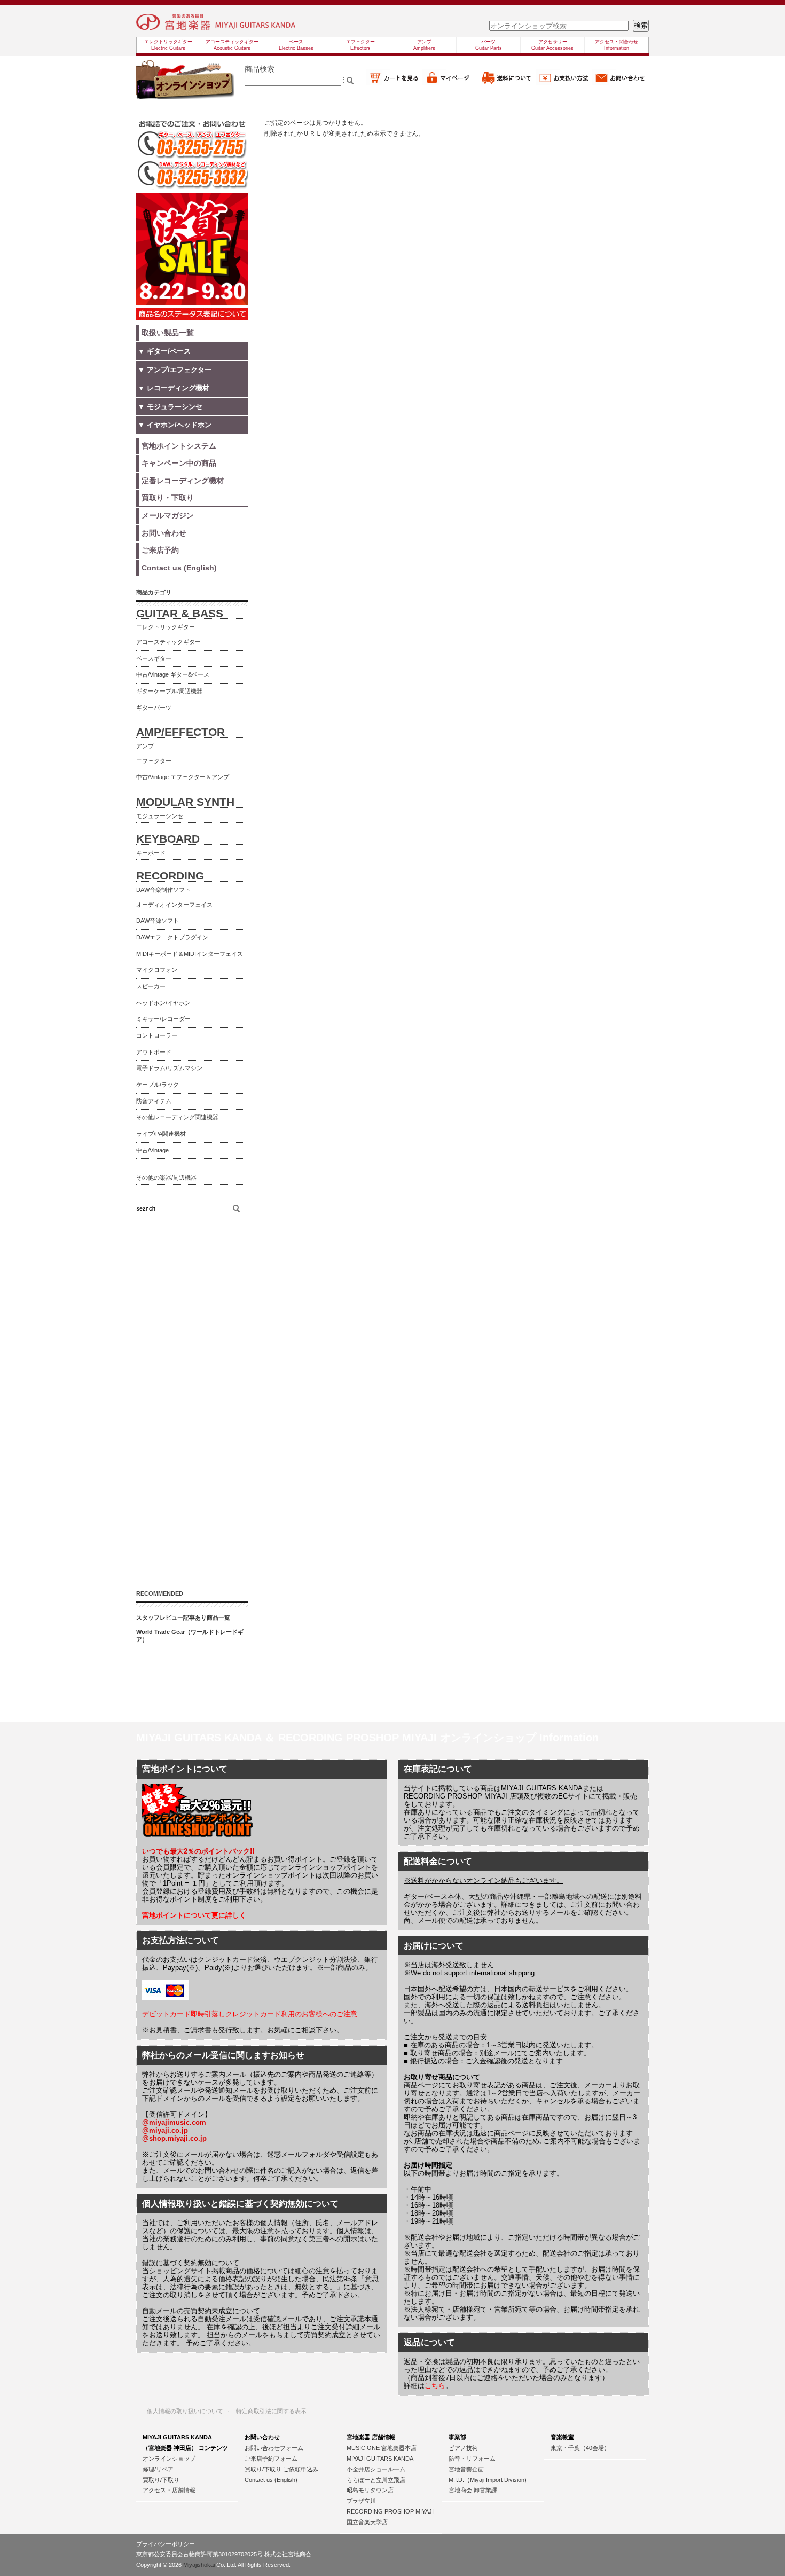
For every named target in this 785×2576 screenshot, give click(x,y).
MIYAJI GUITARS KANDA (380, 2459)
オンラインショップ (169, 2459)
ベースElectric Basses (296, 45)
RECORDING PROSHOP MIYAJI (390, 2511)
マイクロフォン (157, 970)
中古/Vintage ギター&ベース (173, 674)
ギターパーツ (154, 708)
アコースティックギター (168, 642)
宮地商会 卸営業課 (473, 2490)
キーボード (151, 853)
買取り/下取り (161, 2480)
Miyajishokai (199, 2565)
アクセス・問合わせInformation (617, 45)
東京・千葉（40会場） (580, 2448)
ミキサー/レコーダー (163, 1019)
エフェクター (154, 761)
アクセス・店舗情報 (169, 2490)
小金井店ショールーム (376, 2469)
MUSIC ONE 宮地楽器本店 (382, 2448)
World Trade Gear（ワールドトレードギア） (190, 1636)
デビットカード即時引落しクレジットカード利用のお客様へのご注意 (250, 2014)
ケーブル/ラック (158, 1085)
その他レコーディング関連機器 (177, 1117)
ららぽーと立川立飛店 (376, 2480)
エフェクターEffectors (360, 45)
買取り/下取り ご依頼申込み (281, 2469)
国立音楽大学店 (367, 2522)
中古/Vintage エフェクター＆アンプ (183, 777)
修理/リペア (158, 2469)
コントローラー (157, 1035)
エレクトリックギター (166, 627)
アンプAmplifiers (424, 45)
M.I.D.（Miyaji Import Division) (488, 2480)
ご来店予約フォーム (271, 2459)
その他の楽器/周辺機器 (166, 1177)
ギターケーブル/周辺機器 (169, 691)
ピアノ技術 (463, 2448)
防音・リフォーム (472, 2459)
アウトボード (154, 1052)
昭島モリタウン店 (370, 2490)
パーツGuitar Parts (489, 45)
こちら (435, 2386)
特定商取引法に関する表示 (271, 2411)
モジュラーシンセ (160, 816)
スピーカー (151, 986)
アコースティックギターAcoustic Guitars (232, 45)
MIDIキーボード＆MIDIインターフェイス (190, 954)
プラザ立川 (361, 2501)
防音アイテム (154, 1101)
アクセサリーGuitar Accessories (552, 45)
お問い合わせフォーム (274, 2448)
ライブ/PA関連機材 (161, 1134)
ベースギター (154, 658)
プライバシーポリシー (166, 2544)
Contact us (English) (271, 2480)
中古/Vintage (152, 1150)
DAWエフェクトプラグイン (172, 937)
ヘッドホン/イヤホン (163, 1003)
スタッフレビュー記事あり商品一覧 (183, 1617)
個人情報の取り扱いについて (185, 2411)
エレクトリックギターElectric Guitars (168, 45)
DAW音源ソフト (158, 921)
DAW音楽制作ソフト (163, 890)
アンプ (145, 746)
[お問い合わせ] (621, 83)
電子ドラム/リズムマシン (169, 1068)
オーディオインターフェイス (174, 905)
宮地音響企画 (466, 2469)
